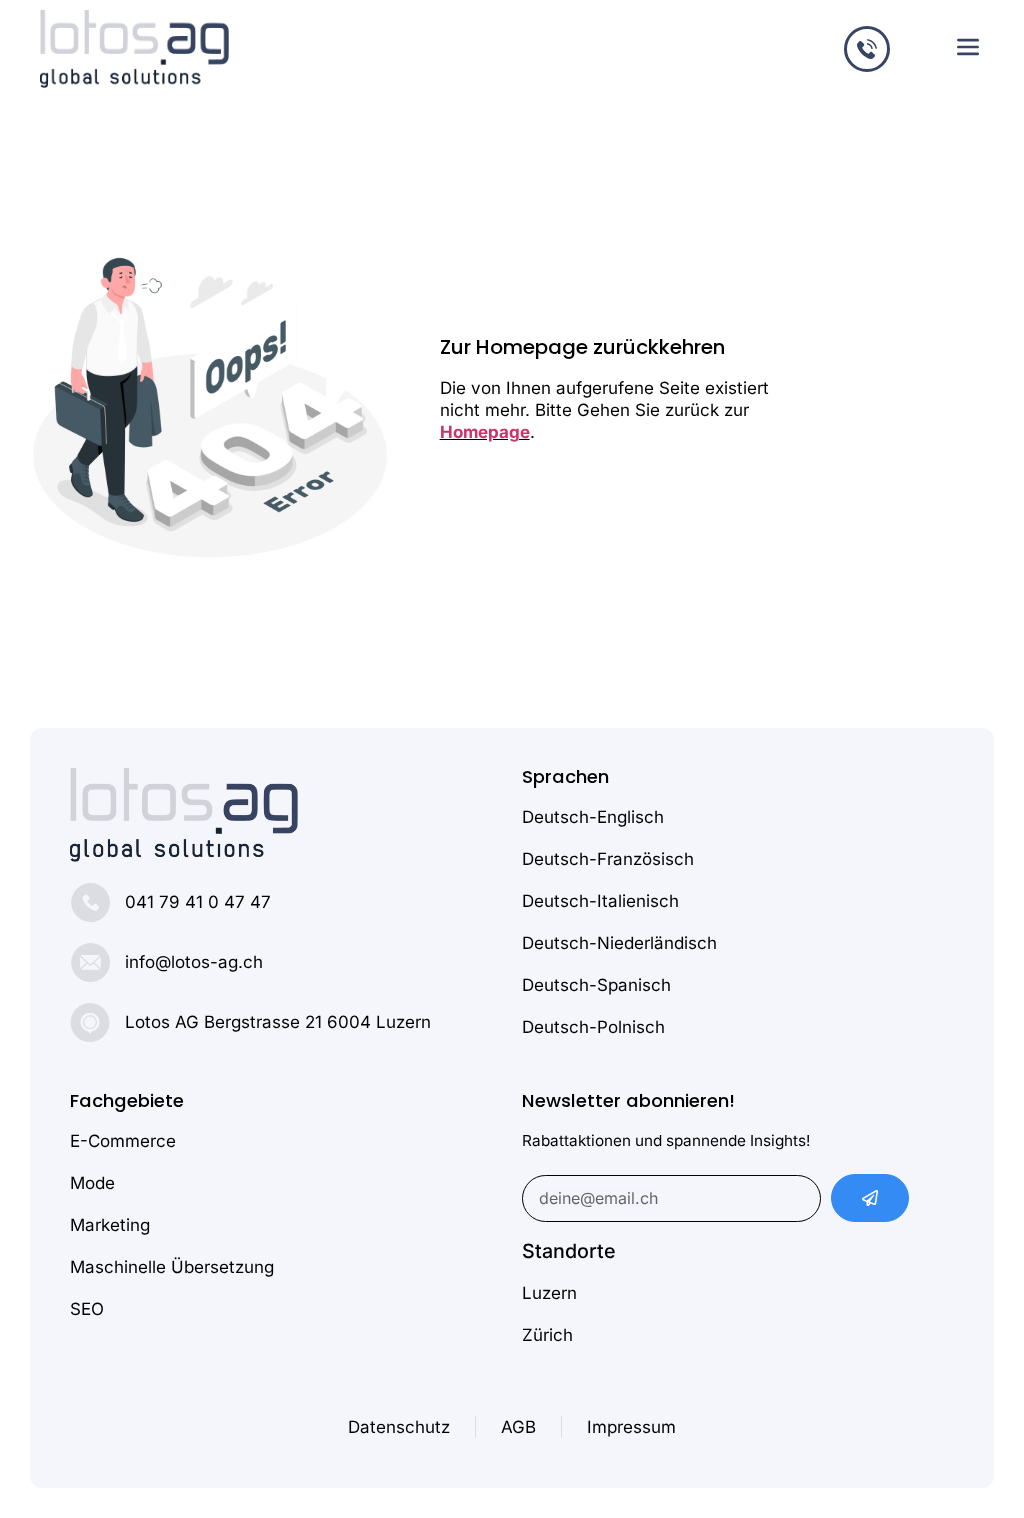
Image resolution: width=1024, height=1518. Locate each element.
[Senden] (870, 1198)
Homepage (485, 432)
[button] (967, 49)
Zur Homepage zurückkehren (582, 347)
